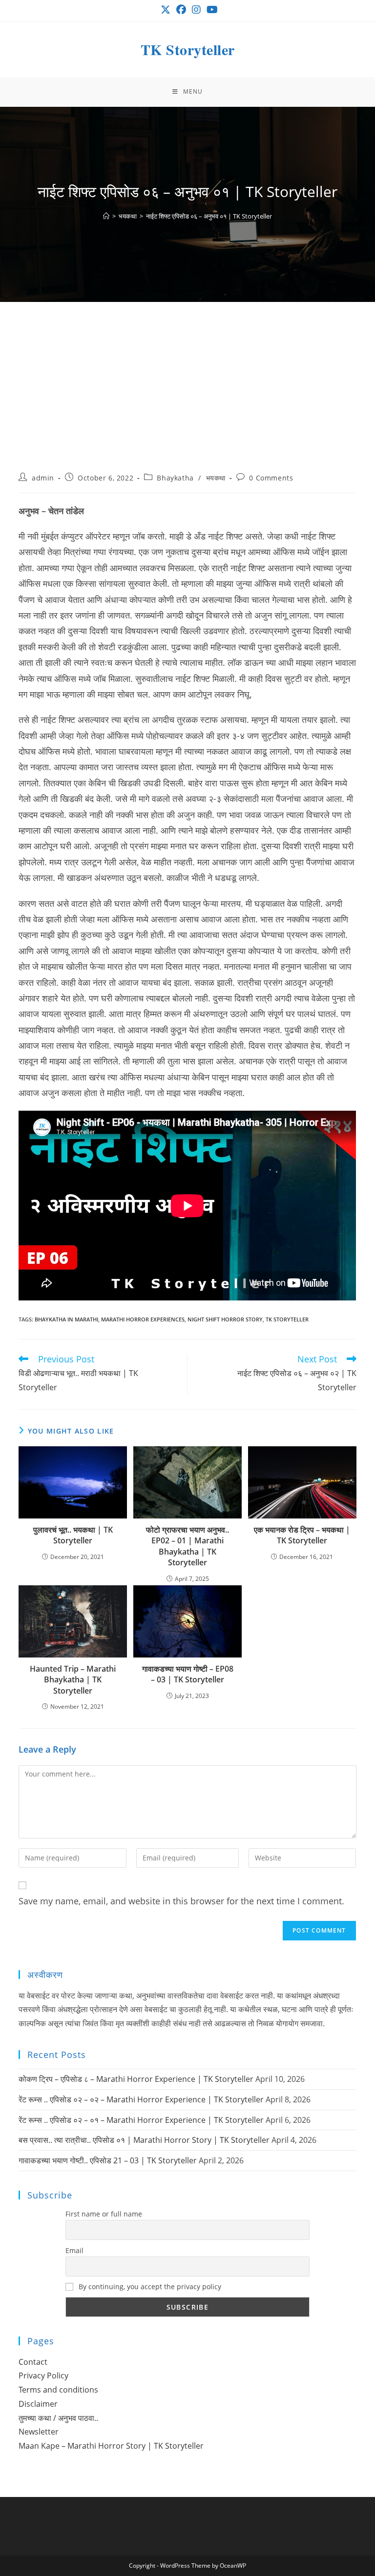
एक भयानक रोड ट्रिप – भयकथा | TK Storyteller (302, 1535)
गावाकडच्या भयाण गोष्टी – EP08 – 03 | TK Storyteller (188, 1674)
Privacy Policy (43, 2376)
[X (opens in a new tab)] (166, 10)
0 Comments (271, 478)
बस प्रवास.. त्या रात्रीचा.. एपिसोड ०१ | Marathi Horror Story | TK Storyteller (144, 2140)
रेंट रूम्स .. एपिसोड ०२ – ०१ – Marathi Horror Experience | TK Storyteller (141, 2120)
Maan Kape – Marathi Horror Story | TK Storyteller (111, 2446)
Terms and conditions (58, 2390)
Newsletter (39, 2432)
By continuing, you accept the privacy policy (149, 2286)
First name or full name (104, 2214)
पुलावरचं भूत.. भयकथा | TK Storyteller (73, 1535)
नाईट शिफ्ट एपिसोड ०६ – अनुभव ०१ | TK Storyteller (209, 216)
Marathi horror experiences (143, 1319)
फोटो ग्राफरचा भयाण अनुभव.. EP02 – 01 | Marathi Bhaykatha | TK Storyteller (187, 1546)
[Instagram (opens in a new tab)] (196, 10)
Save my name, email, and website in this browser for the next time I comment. (181, 1901)
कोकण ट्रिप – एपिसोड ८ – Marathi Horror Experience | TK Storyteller (136, 2079)
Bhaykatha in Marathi (66, 1319)
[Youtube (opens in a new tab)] (211, 10)
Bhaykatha (175, 478)
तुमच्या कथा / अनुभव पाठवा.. (58, 2418)
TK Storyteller (188, 49)
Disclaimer (38, 2404)
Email (74, 2250)
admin (43, 478)
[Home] (106, 216)
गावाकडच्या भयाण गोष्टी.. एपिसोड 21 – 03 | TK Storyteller (108, 2160)
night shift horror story (225, 1319)
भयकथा (216, 478)
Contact (33, 2362)
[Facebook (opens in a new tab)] (181, 10)
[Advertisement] (188, 399)
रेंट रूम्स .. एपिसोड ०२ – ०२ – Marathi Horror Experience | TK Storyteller (141, 2099)
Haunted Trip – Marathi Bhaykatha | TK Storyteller (73, 1680)
